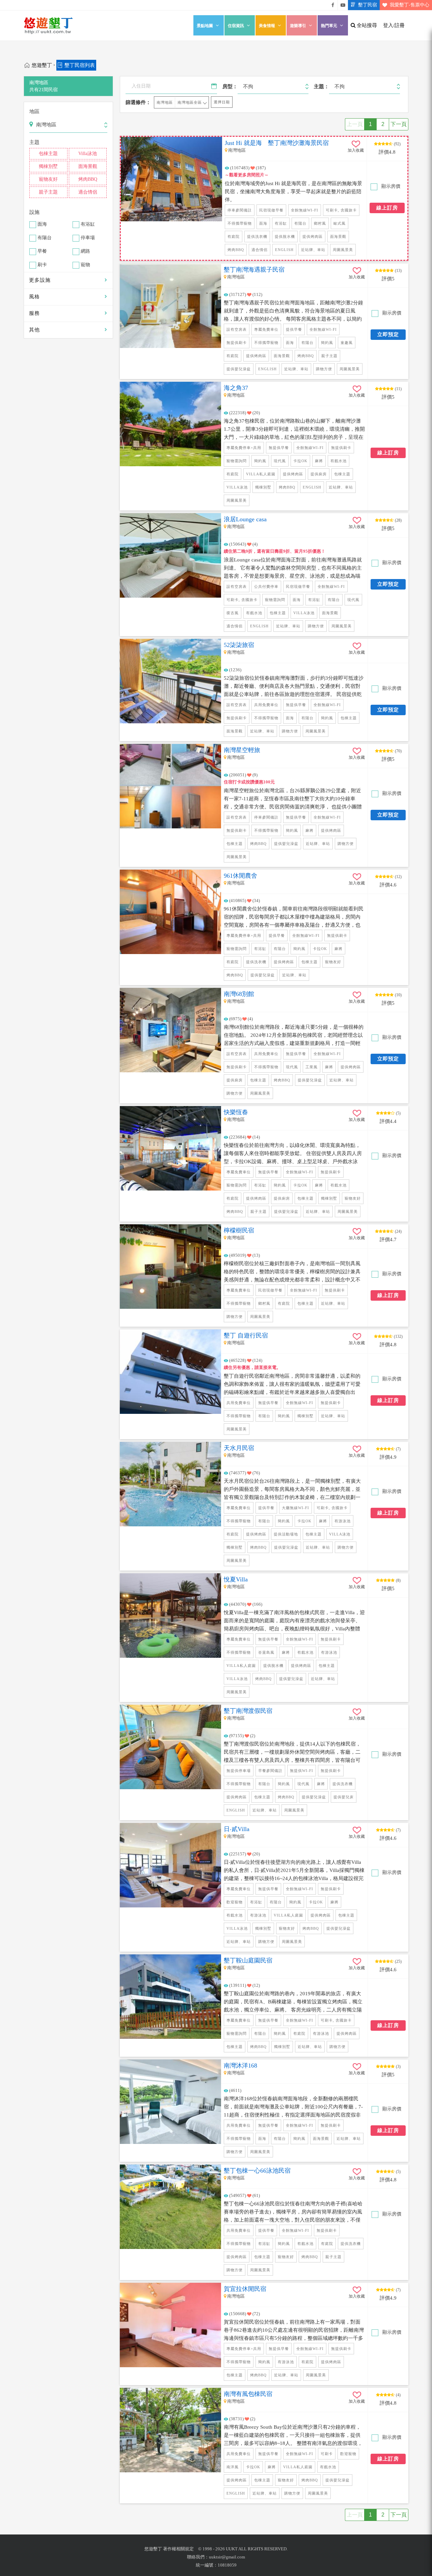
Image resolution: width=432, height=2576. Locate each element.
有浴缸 (88, 224)
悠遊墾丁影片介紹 (343, 5)
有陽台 (45, 238)
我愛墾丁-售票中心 (410, 5)
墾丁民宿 (368, 5)
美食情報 (267, 26)
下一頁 (399, 124)
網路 (85, 252)
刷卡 (42, 265)
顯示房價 (390, 186)
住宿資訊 (236, 26)
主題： (321, 86)
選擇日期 (222, 102)
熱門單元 (329, 26)
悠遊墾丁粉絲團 (333, 5)
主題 (34, 142)
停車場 (88, 238)
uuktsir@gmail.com (227, 2557)
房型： (230, 86)
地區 (34, 111)
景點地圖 (205, 26)
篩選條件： (138, 102)
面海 (42, 224)
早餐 (42, 252)
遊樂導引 (298, 26)
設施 (34, 212)
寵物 (85, 265)
